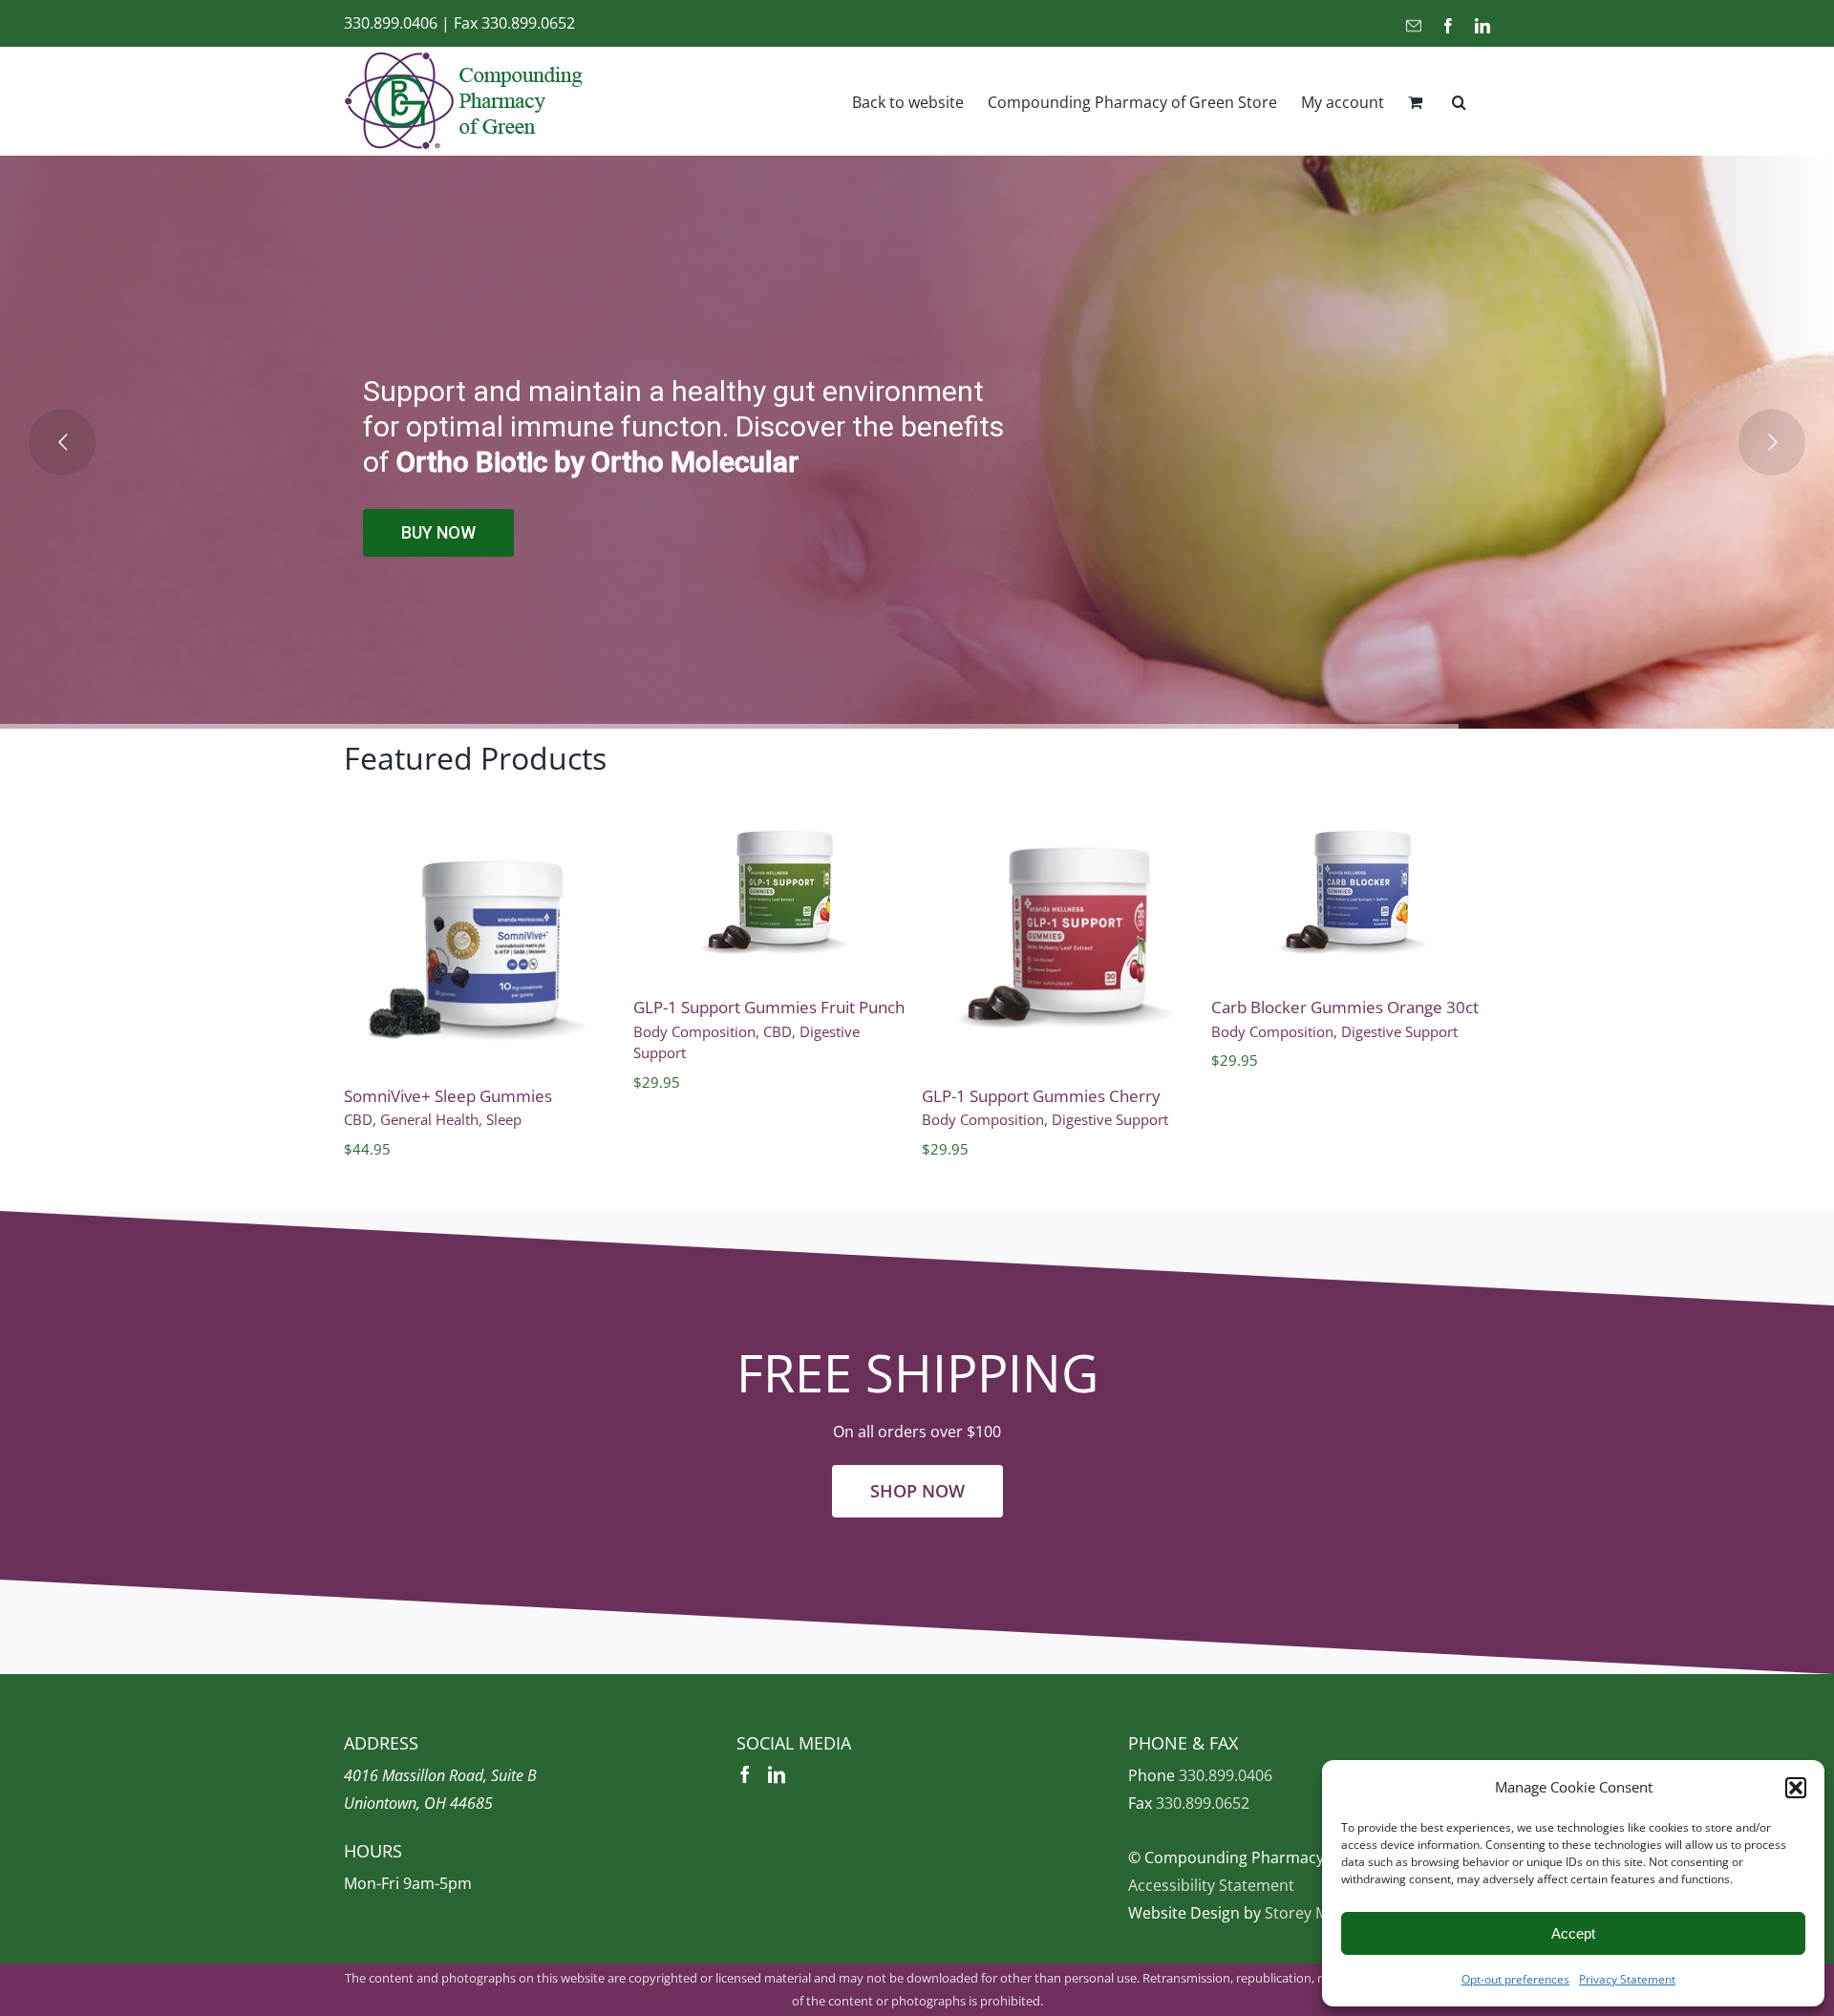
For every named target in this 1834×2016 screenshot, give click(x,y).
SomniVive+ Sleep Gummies (448, 1096)
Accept (1573, 1933)
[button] (1796, 1788)
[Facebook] (745, 1774)
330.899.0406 (391, 23)
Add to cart (490, 919)
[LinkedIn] (777, 1774)
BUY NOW (437, 539)
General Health (429, 1119)
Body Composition (694, 1031)
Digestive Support (1110, 1119)
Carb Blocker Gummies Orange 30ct (1345, 1007)
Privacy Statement (1627, 1979)
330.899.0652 (528, 23)
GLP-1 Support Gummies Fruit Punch (769, 1007)
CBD (358, 1119)
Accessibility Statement (1211, 1885)
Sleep (504, 1119)
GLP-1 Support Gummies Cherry (1041, 1096)
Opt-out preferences (1515, 1979)
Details (490, 949)
